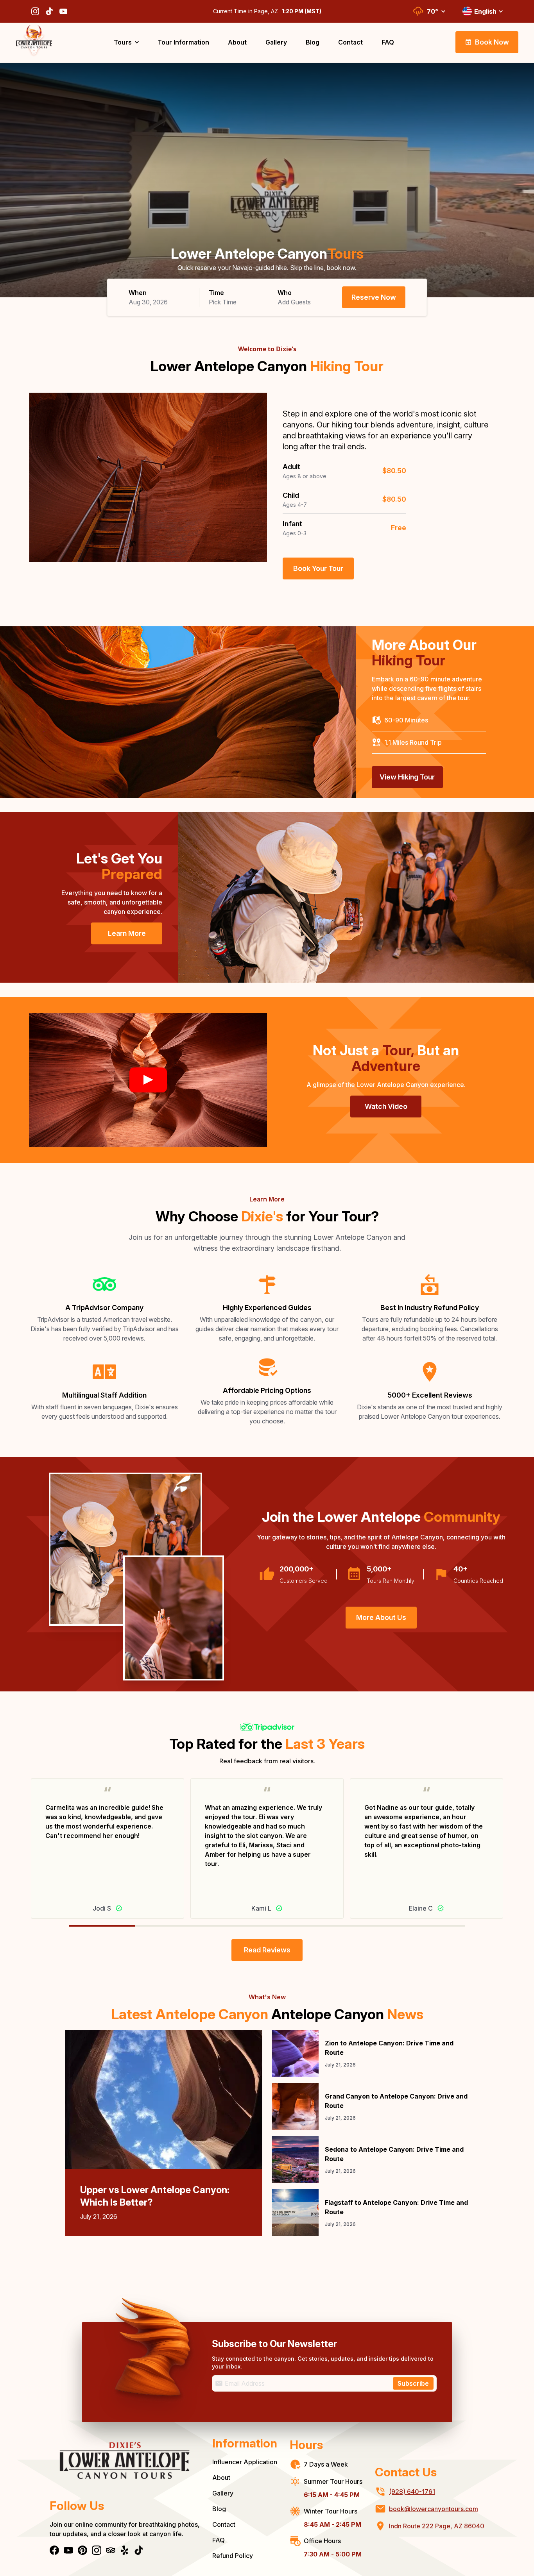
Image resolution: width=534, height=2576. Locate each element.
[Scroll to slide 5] (432, 1926)
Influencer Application (245, 2462)
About (221, 2478)
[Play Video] (148, 1080)
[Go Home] (34, 42)
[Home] (125, 2466)
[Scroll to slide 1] (168, 1926)
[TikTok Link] (49, 11)
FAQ (219, 2540)
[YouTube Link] (63, 11)
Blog (219, 2509)
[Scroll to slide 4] (366, 1926)
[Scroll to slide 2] (234, 1926)
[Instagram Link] (35, 11)
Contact (224, 2524)
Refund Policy (233, 2556)
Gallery (223, 2493)
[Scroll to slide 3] (300, 1926)
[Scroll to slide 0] (102, 1926)
